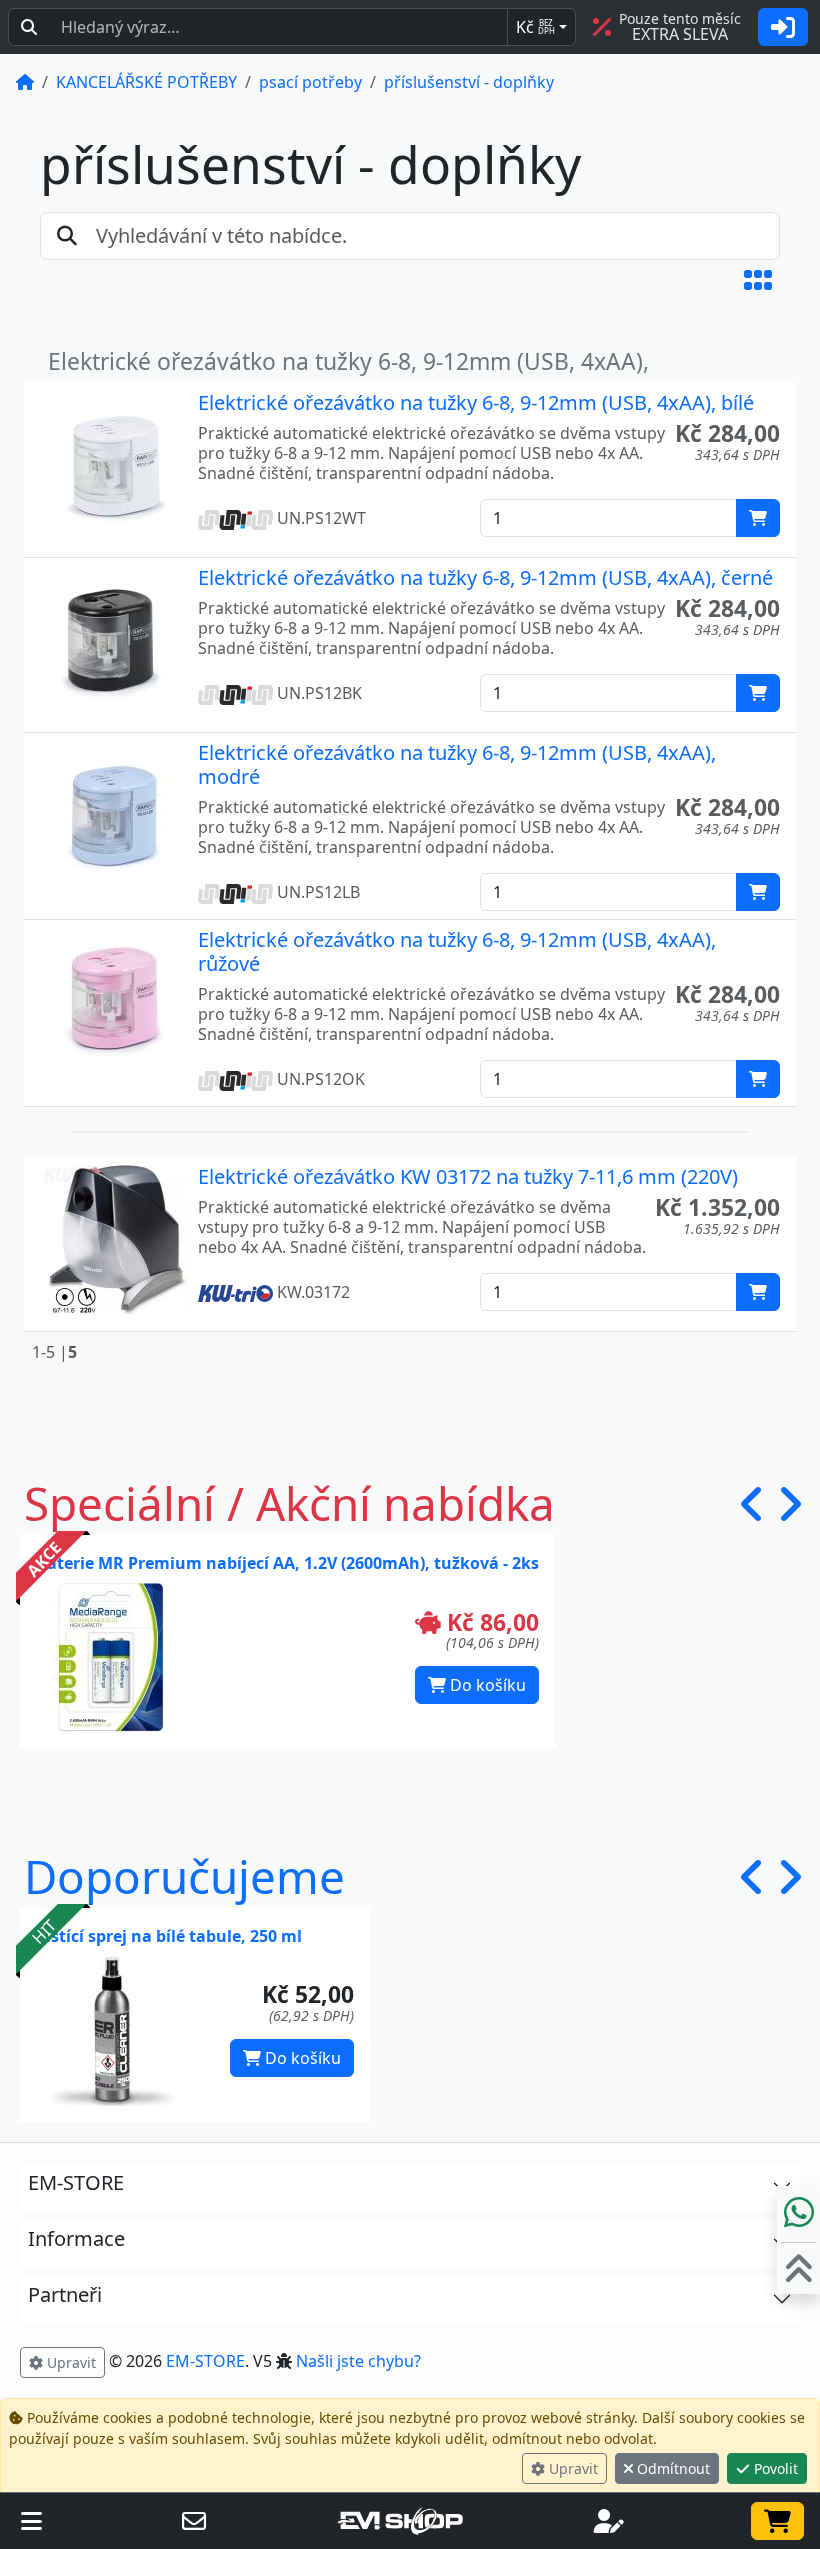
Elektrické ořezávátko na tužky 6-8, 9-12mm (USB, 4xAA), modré (457, 764)
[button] (758, 280)
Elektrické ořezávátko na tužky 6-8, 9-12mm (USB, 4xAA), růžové (457, 951)
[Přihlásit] (783, 27)
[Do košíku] (758, 518)
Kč (535, 27)
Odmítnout (671, 2468)
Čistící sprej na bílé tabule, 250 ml (169, 1936)
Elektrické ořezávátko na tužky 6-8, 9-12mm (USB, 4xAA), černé (485, 577)
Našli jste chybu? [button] (358, 2361)
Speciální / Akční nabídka (289, 1503)
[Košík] (777, 2521)
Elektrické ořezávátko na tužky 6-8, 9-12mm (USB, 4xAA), (348, 361)
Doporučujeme (184, 1876)
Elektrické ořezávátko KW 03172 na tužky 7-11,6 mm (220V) (468, 1176)
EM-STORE (205, 2361)
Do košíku (486, 1685)
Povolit (774, 2468)
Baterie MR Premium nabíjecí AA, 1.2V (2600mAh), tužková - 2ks (287, 1563)
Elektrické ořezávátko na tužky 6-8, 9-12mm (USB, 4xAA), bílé (476, 402)
